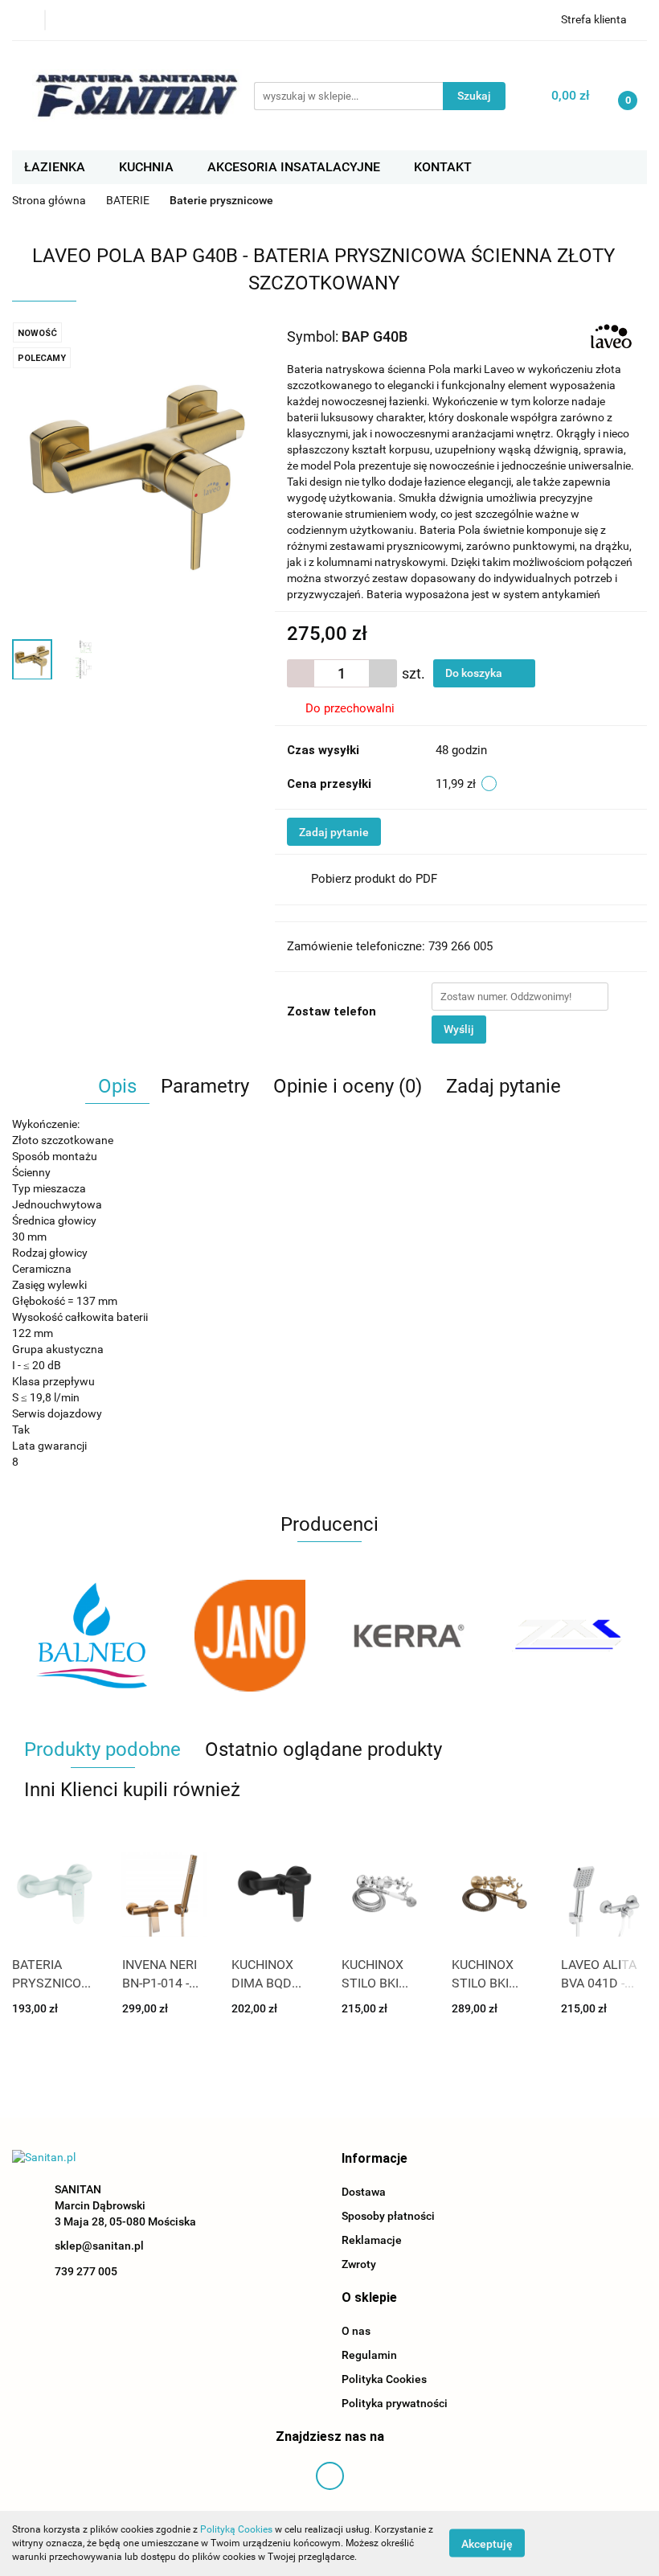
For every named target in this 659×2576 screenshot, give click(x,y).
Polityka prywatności (395, 2403)
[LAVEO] (611, 335)
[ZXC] (409, 1635)
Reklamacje (372, 2240)
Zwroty (359, 2264)
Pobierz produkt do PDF (374, 879)
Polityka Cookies (384, 2379)
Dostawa (364, 2192)
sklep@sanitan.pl (99, 2246)
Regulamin (369, 2355)
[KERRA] (251, 1635)
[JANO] (92, 1635)
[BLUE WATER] (568, 1635)
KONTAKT (443, 167)
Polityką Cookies (236, 2529)
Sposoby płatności (388, 2216)
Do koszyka (475, 673)
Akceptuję (487, 2544)
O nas (356, 2331)
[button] (375, 2159)
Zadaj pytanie (334, 832)
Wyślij (459, 1029)
